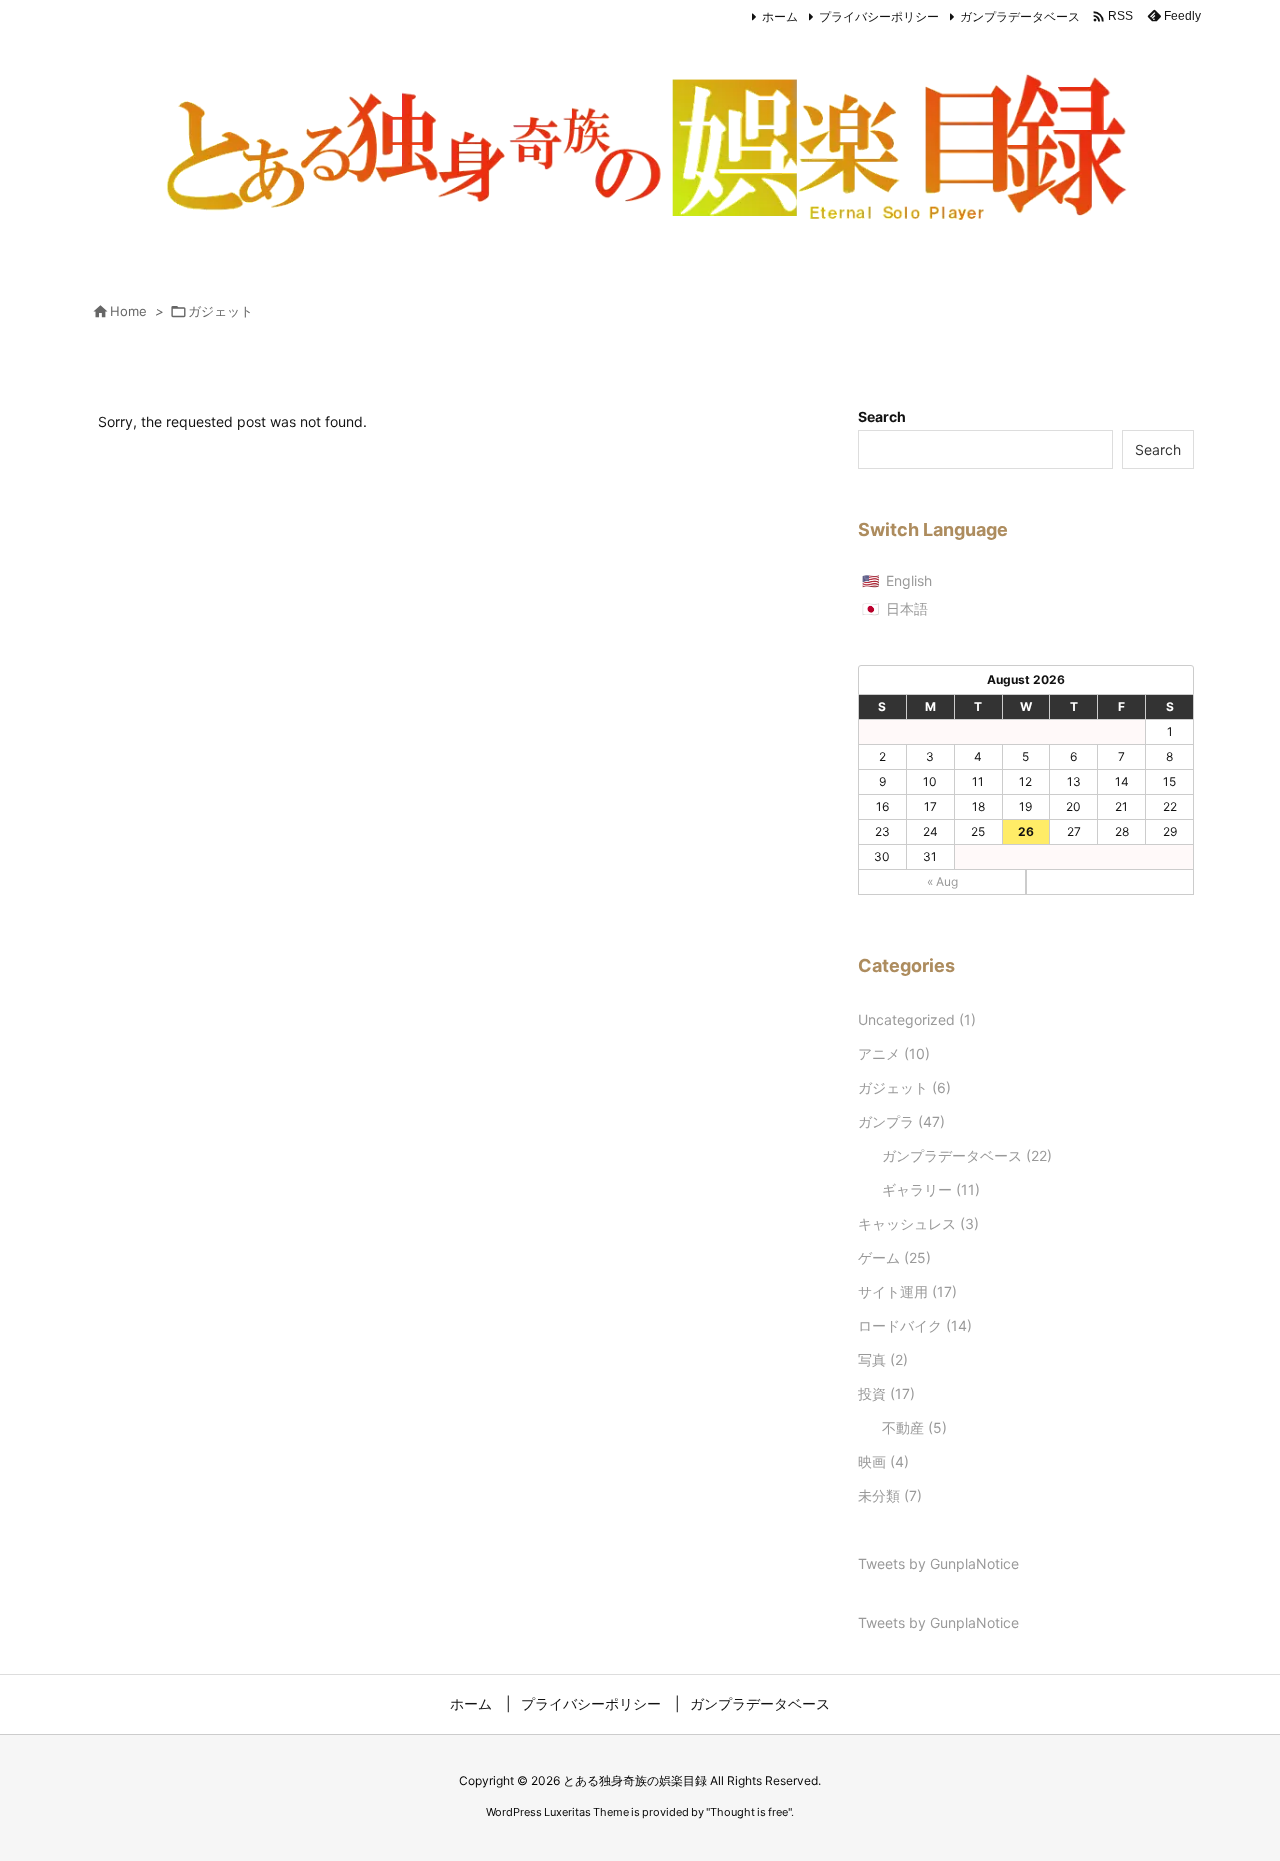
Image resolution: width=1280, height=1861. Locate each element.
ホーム (780, 16)
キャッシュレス (918, 1223)
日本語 (907, 608)
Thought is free (749, 1812)
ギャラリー (931, 1189)
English (909, 580)
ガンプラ (901, 1121)
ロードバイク (915, 1325)
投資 (886, 1393)
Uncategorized (917, 1019)
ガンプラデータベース (1020, 16)
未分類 (890, 1495)
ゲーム (894, 1257)
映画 (883, 1461)
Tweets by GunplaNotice (938, 1563)
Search (882, 416)
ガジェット (904, 1087)
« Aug (942, 881)
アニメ (894, 1053)
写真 (883, 1359)
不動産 (914, 1427)
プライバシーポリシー (879, 16)
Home (128, 311)
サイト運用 (907, 1291)
